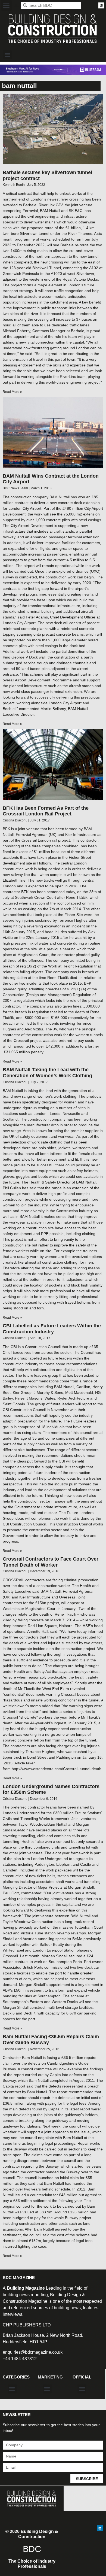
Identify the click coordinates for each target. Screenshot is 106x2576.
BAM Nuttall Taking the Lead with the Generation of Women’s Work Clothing (47, 1073)
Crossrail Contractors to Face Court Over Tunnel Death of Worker (51, 1562)
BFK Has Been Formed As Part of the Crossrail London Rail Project (46, 811)
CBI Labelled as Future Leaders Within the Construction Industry (52, 1329)
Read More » (12, 392)
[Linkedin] (101, 5)
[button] (6, 5)
